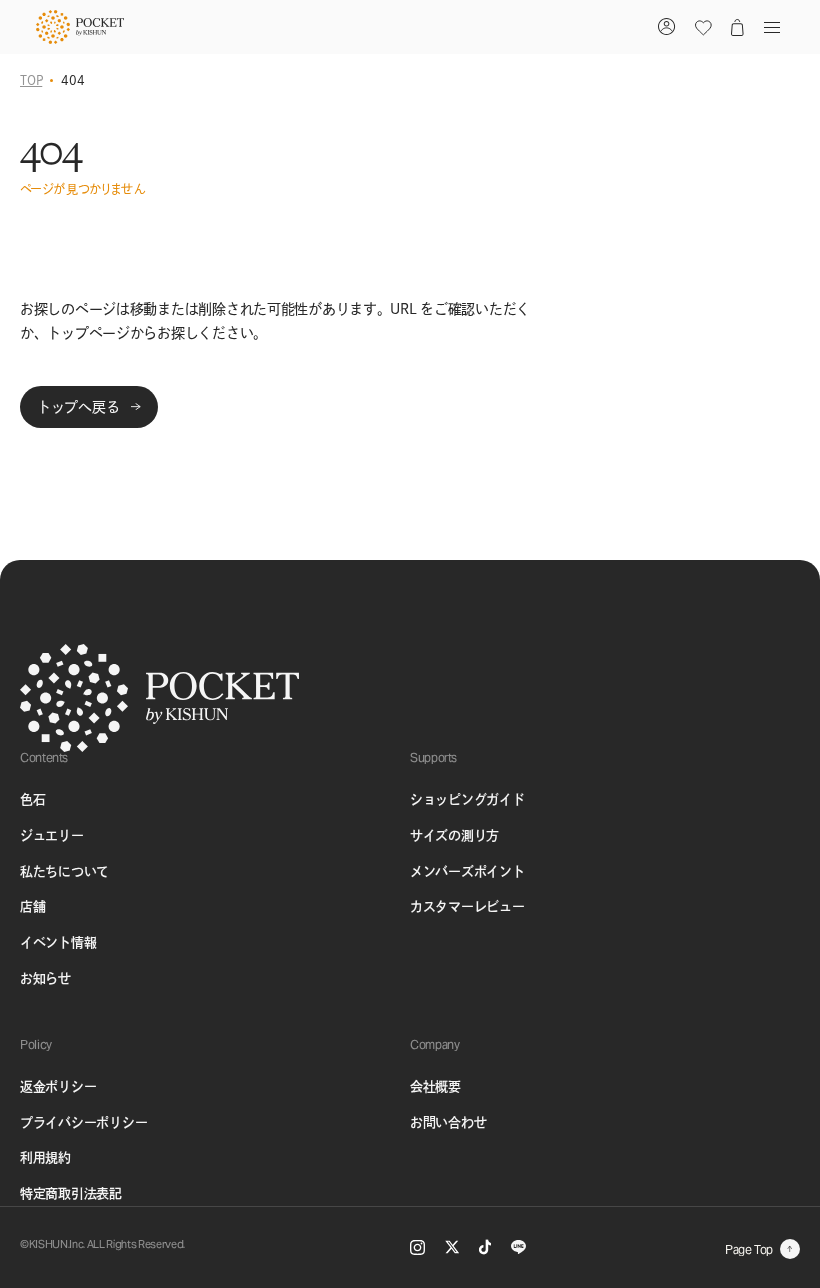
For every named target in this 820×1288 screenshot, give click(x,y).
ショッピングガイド (467, 799)
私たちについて (64, 871)
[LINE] (518, 1247)
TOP (31, 80)
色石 (32, 799)
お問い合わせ (448, 1122)
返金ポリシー (58, 1086)
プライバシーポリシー (83, 1122)
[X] (452, 1247)
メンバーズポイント (467, 871)
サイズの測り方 (454, 835)
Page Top (749, 1249)
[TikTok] (485, 1247)
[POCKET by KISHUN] (80, 27)
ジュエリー (52, 835)
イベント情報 (58, 942)
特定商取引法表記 (71, 1193)
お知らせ (45, 978)
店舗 (32, 906)
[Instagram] (417, 1247)
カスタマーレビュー (467, 906)
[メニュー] (768, 27)
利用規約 (45, 1157)
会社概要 (435, 1086)
